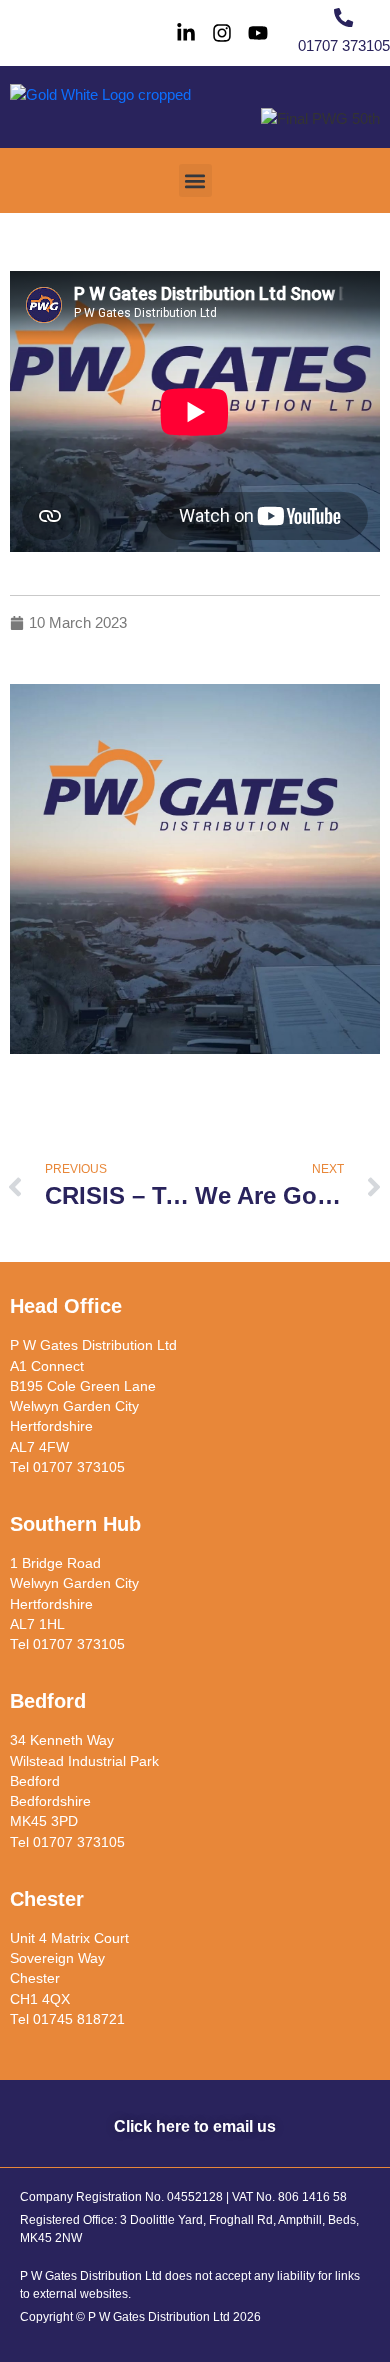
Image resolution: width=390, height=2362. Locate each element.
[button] (195, 180)
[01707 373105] (343, 17)
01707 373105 (344, 45)
